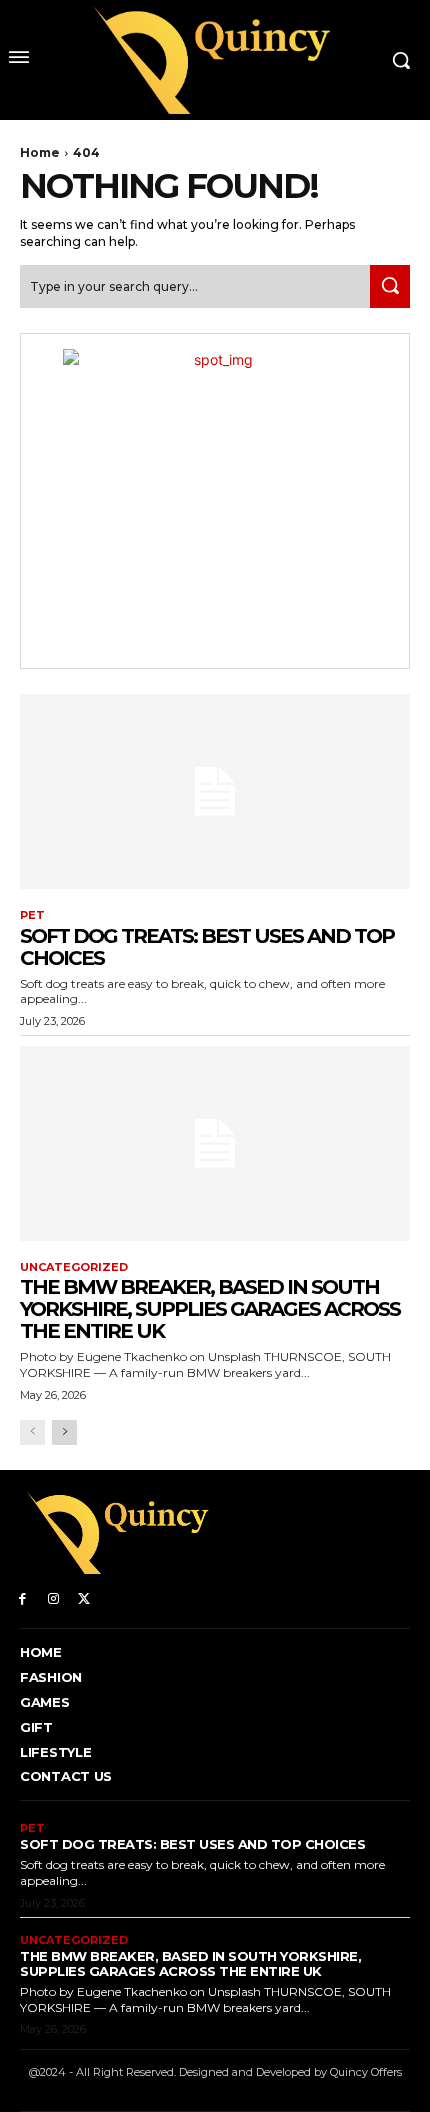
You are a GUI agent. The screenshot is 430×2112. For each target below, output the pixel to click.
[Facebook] (22, 1597)
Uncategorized (74, 1267)
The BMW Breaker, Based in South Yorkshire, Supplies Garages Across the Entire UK (210, 1309)
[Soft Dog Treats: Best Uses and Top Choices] (215, 791)
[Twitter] (84, 1597)
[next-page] (64, 1432)
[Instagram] (53, 1597)
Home (40, 152)
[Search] (390, 286)
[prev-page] (32, 1432)
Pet (32, 915)
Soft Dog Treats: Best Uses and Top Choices (207, 947)
